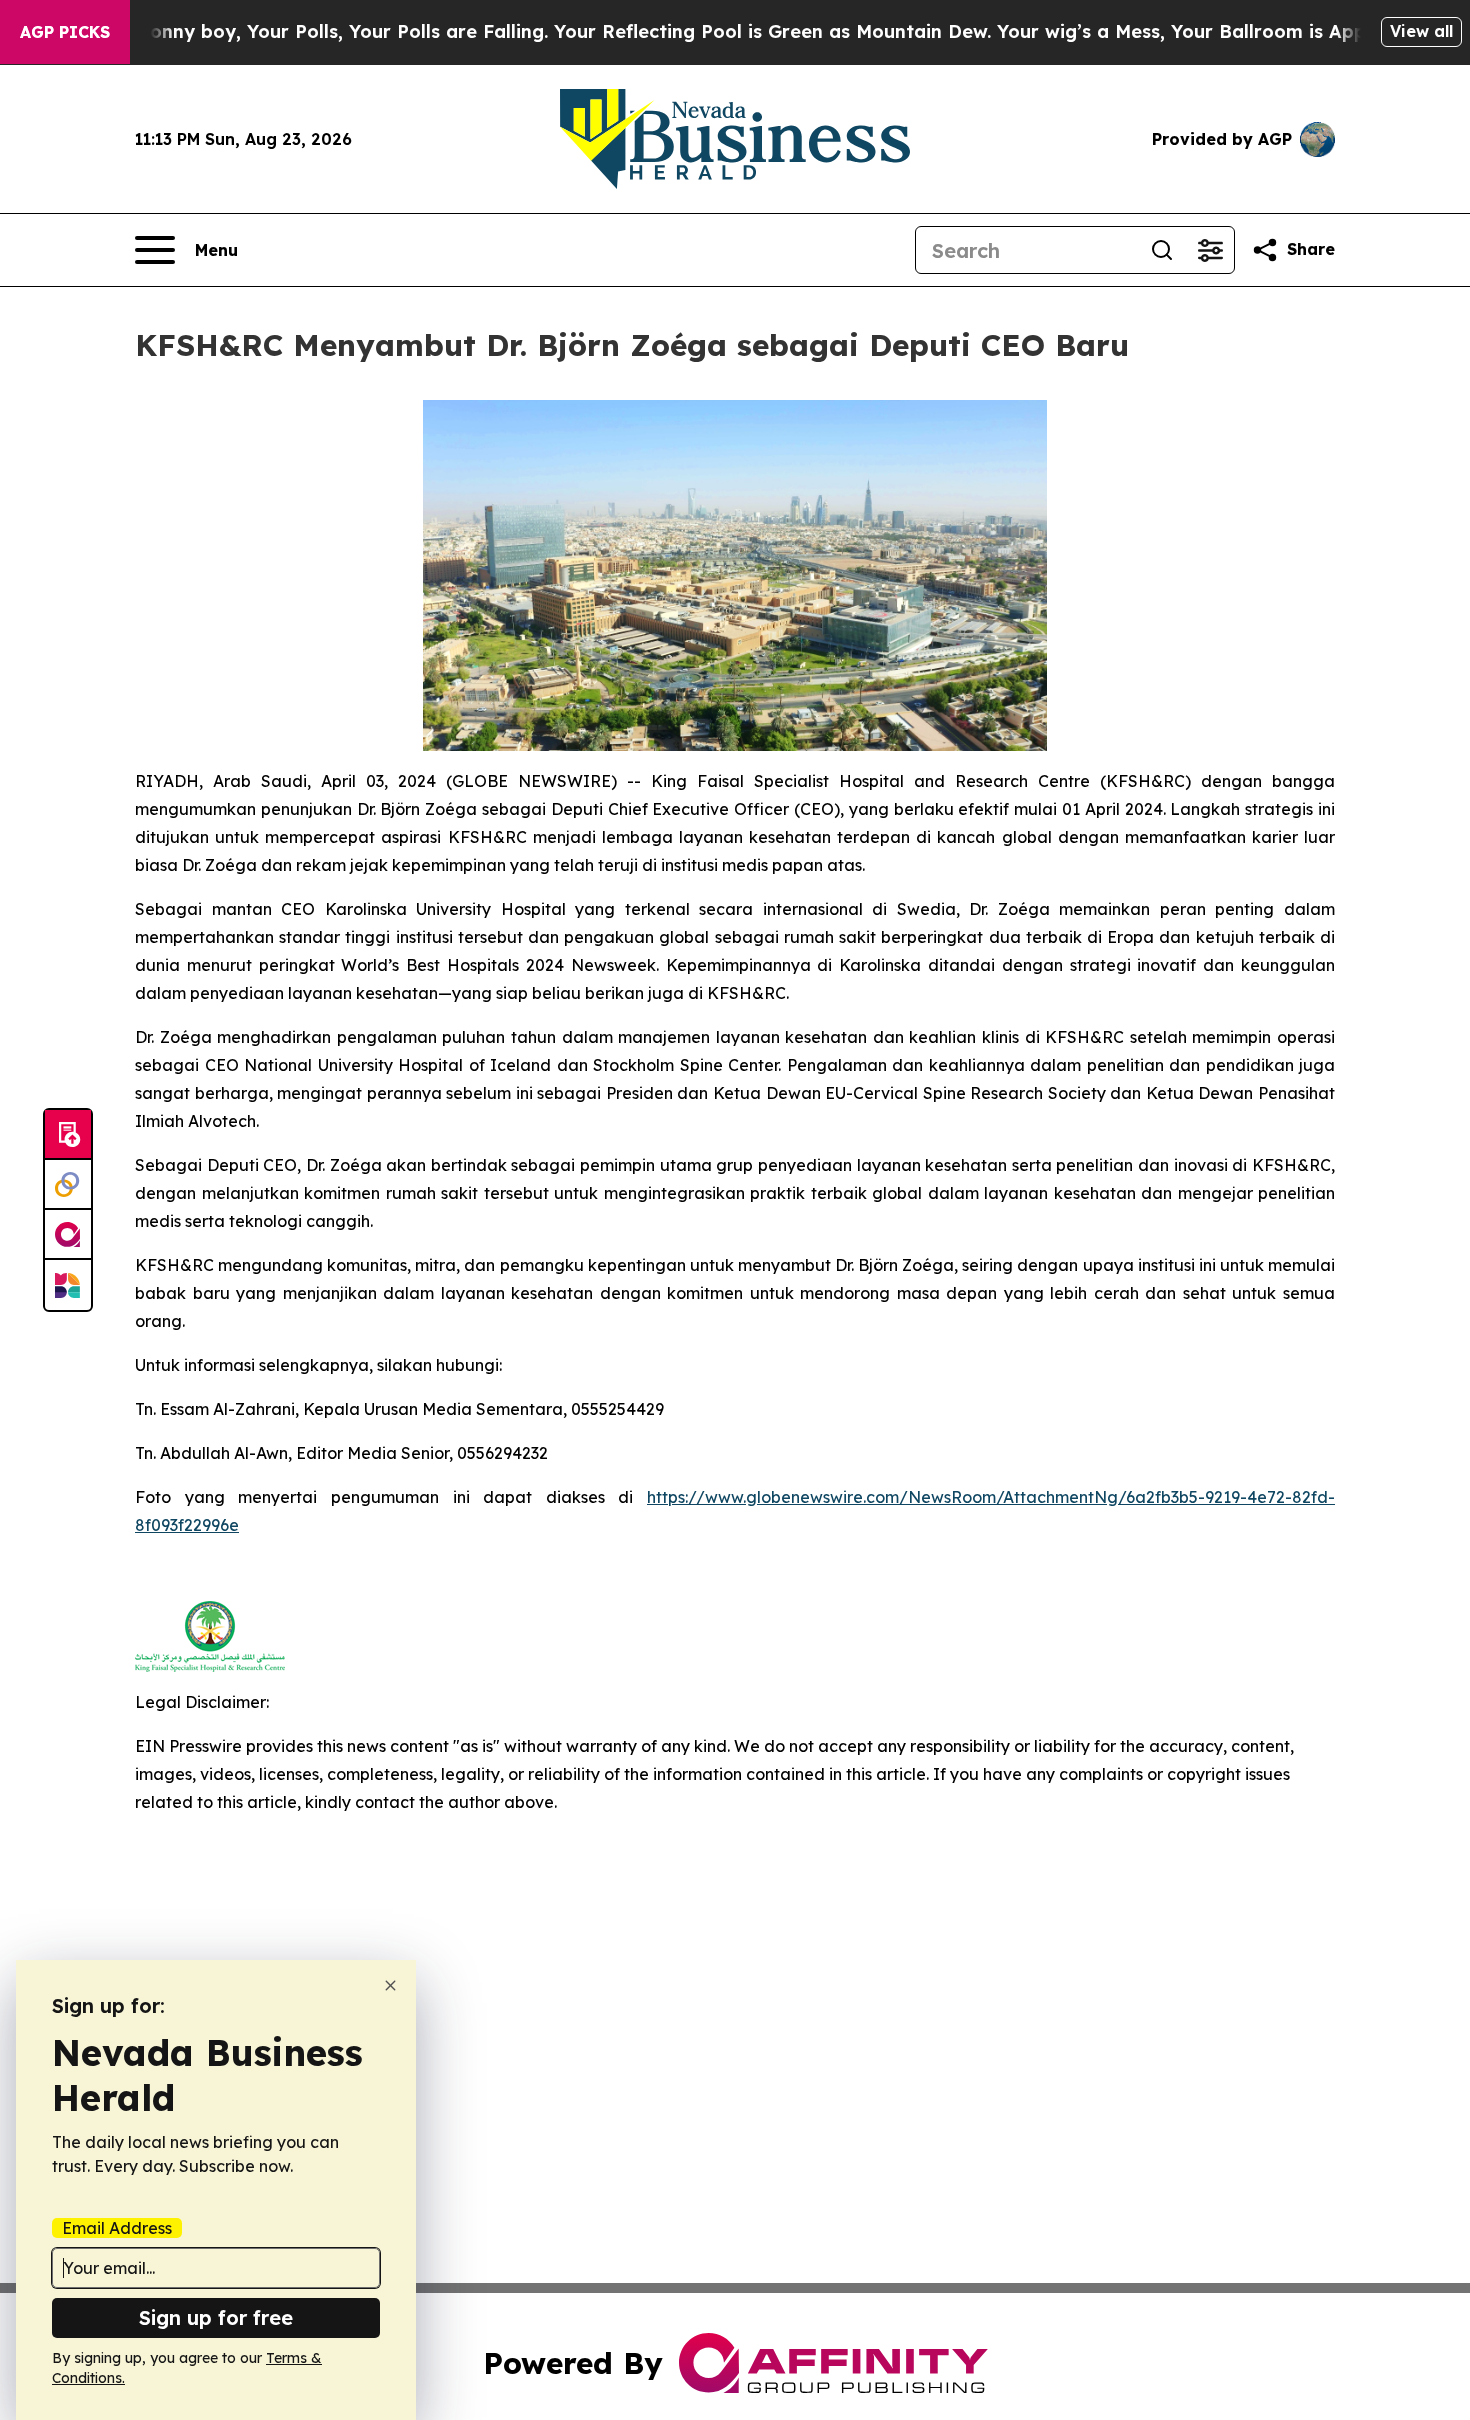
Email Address (117, 2228)
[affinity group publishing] (68, 1235)
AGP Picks (65, 32)
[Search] (1162, 250)
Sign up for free (216, 2317)
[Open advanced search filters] (1210, 250)
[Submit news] (68, 1135)
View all (1421, 31)
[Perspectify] (68, 1185)
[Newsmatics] (68, 1285)
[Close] (390, 1985)
